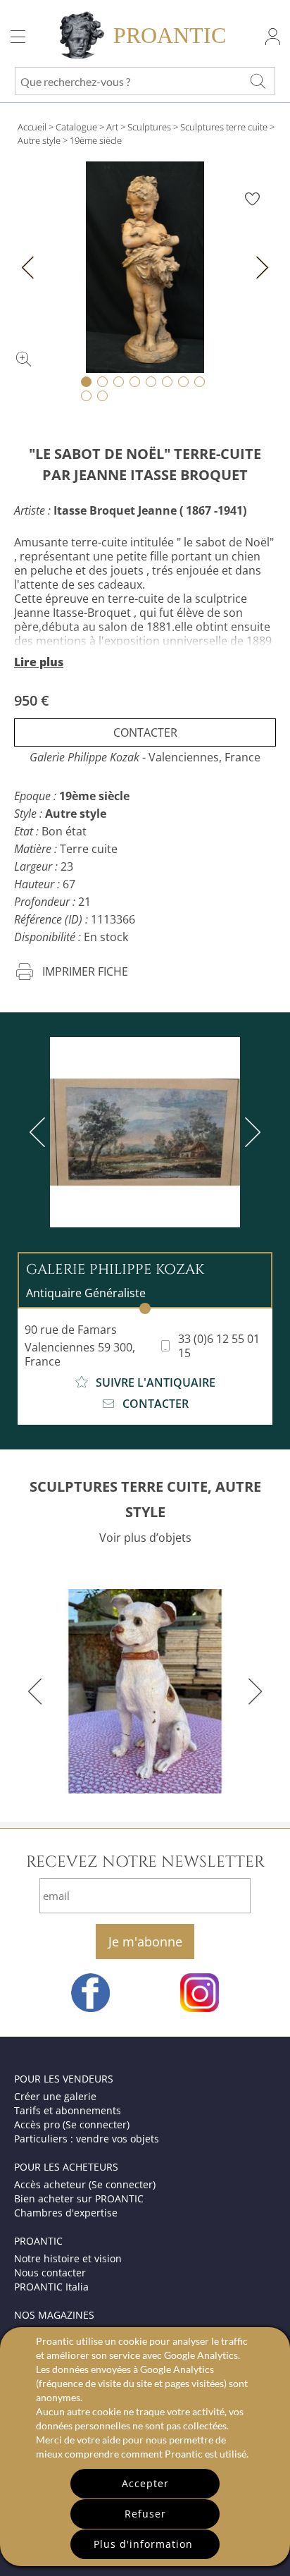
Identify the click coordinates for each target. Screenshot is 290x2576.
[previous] (40, 1132)
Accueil (32, 127)
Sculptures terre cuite (224, 127)
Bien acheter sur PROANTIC (79, 2198)
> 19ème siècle (92, 140)
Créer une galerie (55, 2096)
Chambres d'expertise (66, 2213)
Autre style (39, 140)
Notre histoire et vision (68, 2258)
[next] (250, 1132)
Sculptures (149, 127)
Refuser (145, 2514)
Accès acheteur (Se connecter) (85, 2184)
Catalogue (76, 127)
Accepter (145, 2483)
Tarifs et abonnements (68, 2110)
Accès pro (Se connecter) (72, 2124)
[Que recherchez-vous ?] (258, 81)
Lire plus (39, 662)
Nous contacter (50, 2273)
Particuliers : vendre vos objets (87, 2139)
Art (112, 127)
